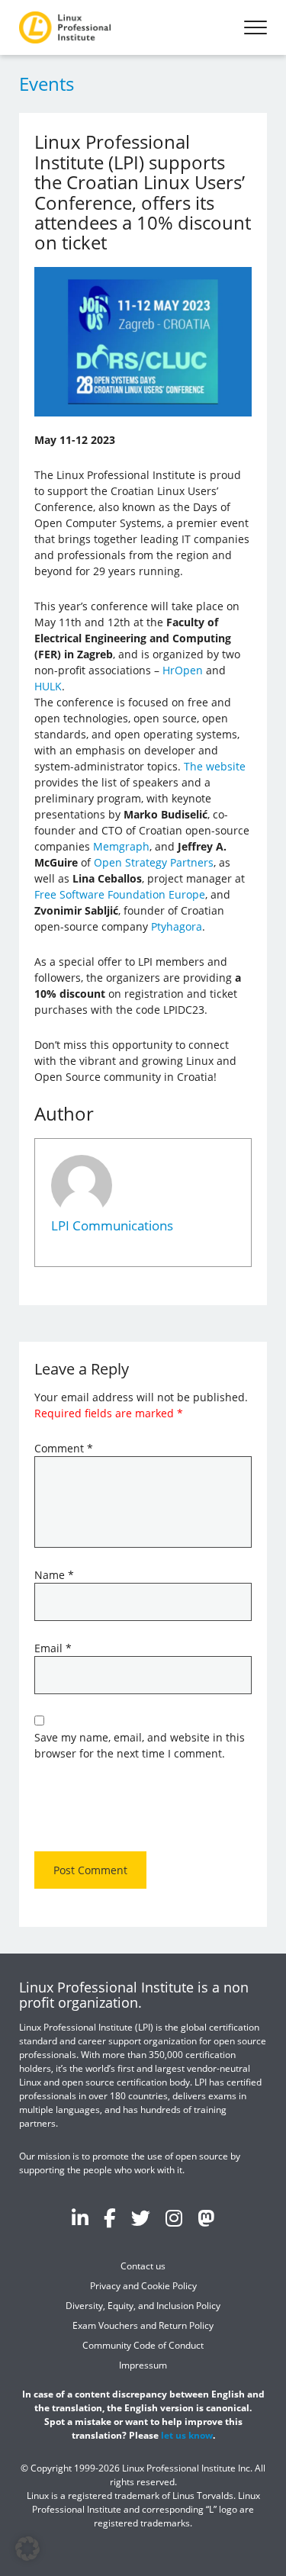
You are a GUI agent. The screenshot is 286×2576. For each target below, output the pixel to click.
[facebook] (110, 2217)
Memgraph (121, 846)
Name (54, 1575)
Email (53, 1648)
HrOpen (183, 670)
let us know (187, 2435)
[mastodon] (206, 2217)
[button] (27, 2549)
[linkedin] (80, 2217)
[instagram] (174, 2217)
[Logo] (65, 27)
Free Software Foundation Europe (120, 894)
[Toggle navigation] (255, 27)
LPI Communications (112, 1225)
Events (47, 84)
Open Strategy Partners (154, 862)
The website (215, 766)
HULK (48, 686)
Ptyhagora (177, 926)
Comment (64, 1448)
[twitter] (141, 2217)
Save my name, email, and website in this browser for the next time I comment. (140, 1745)
